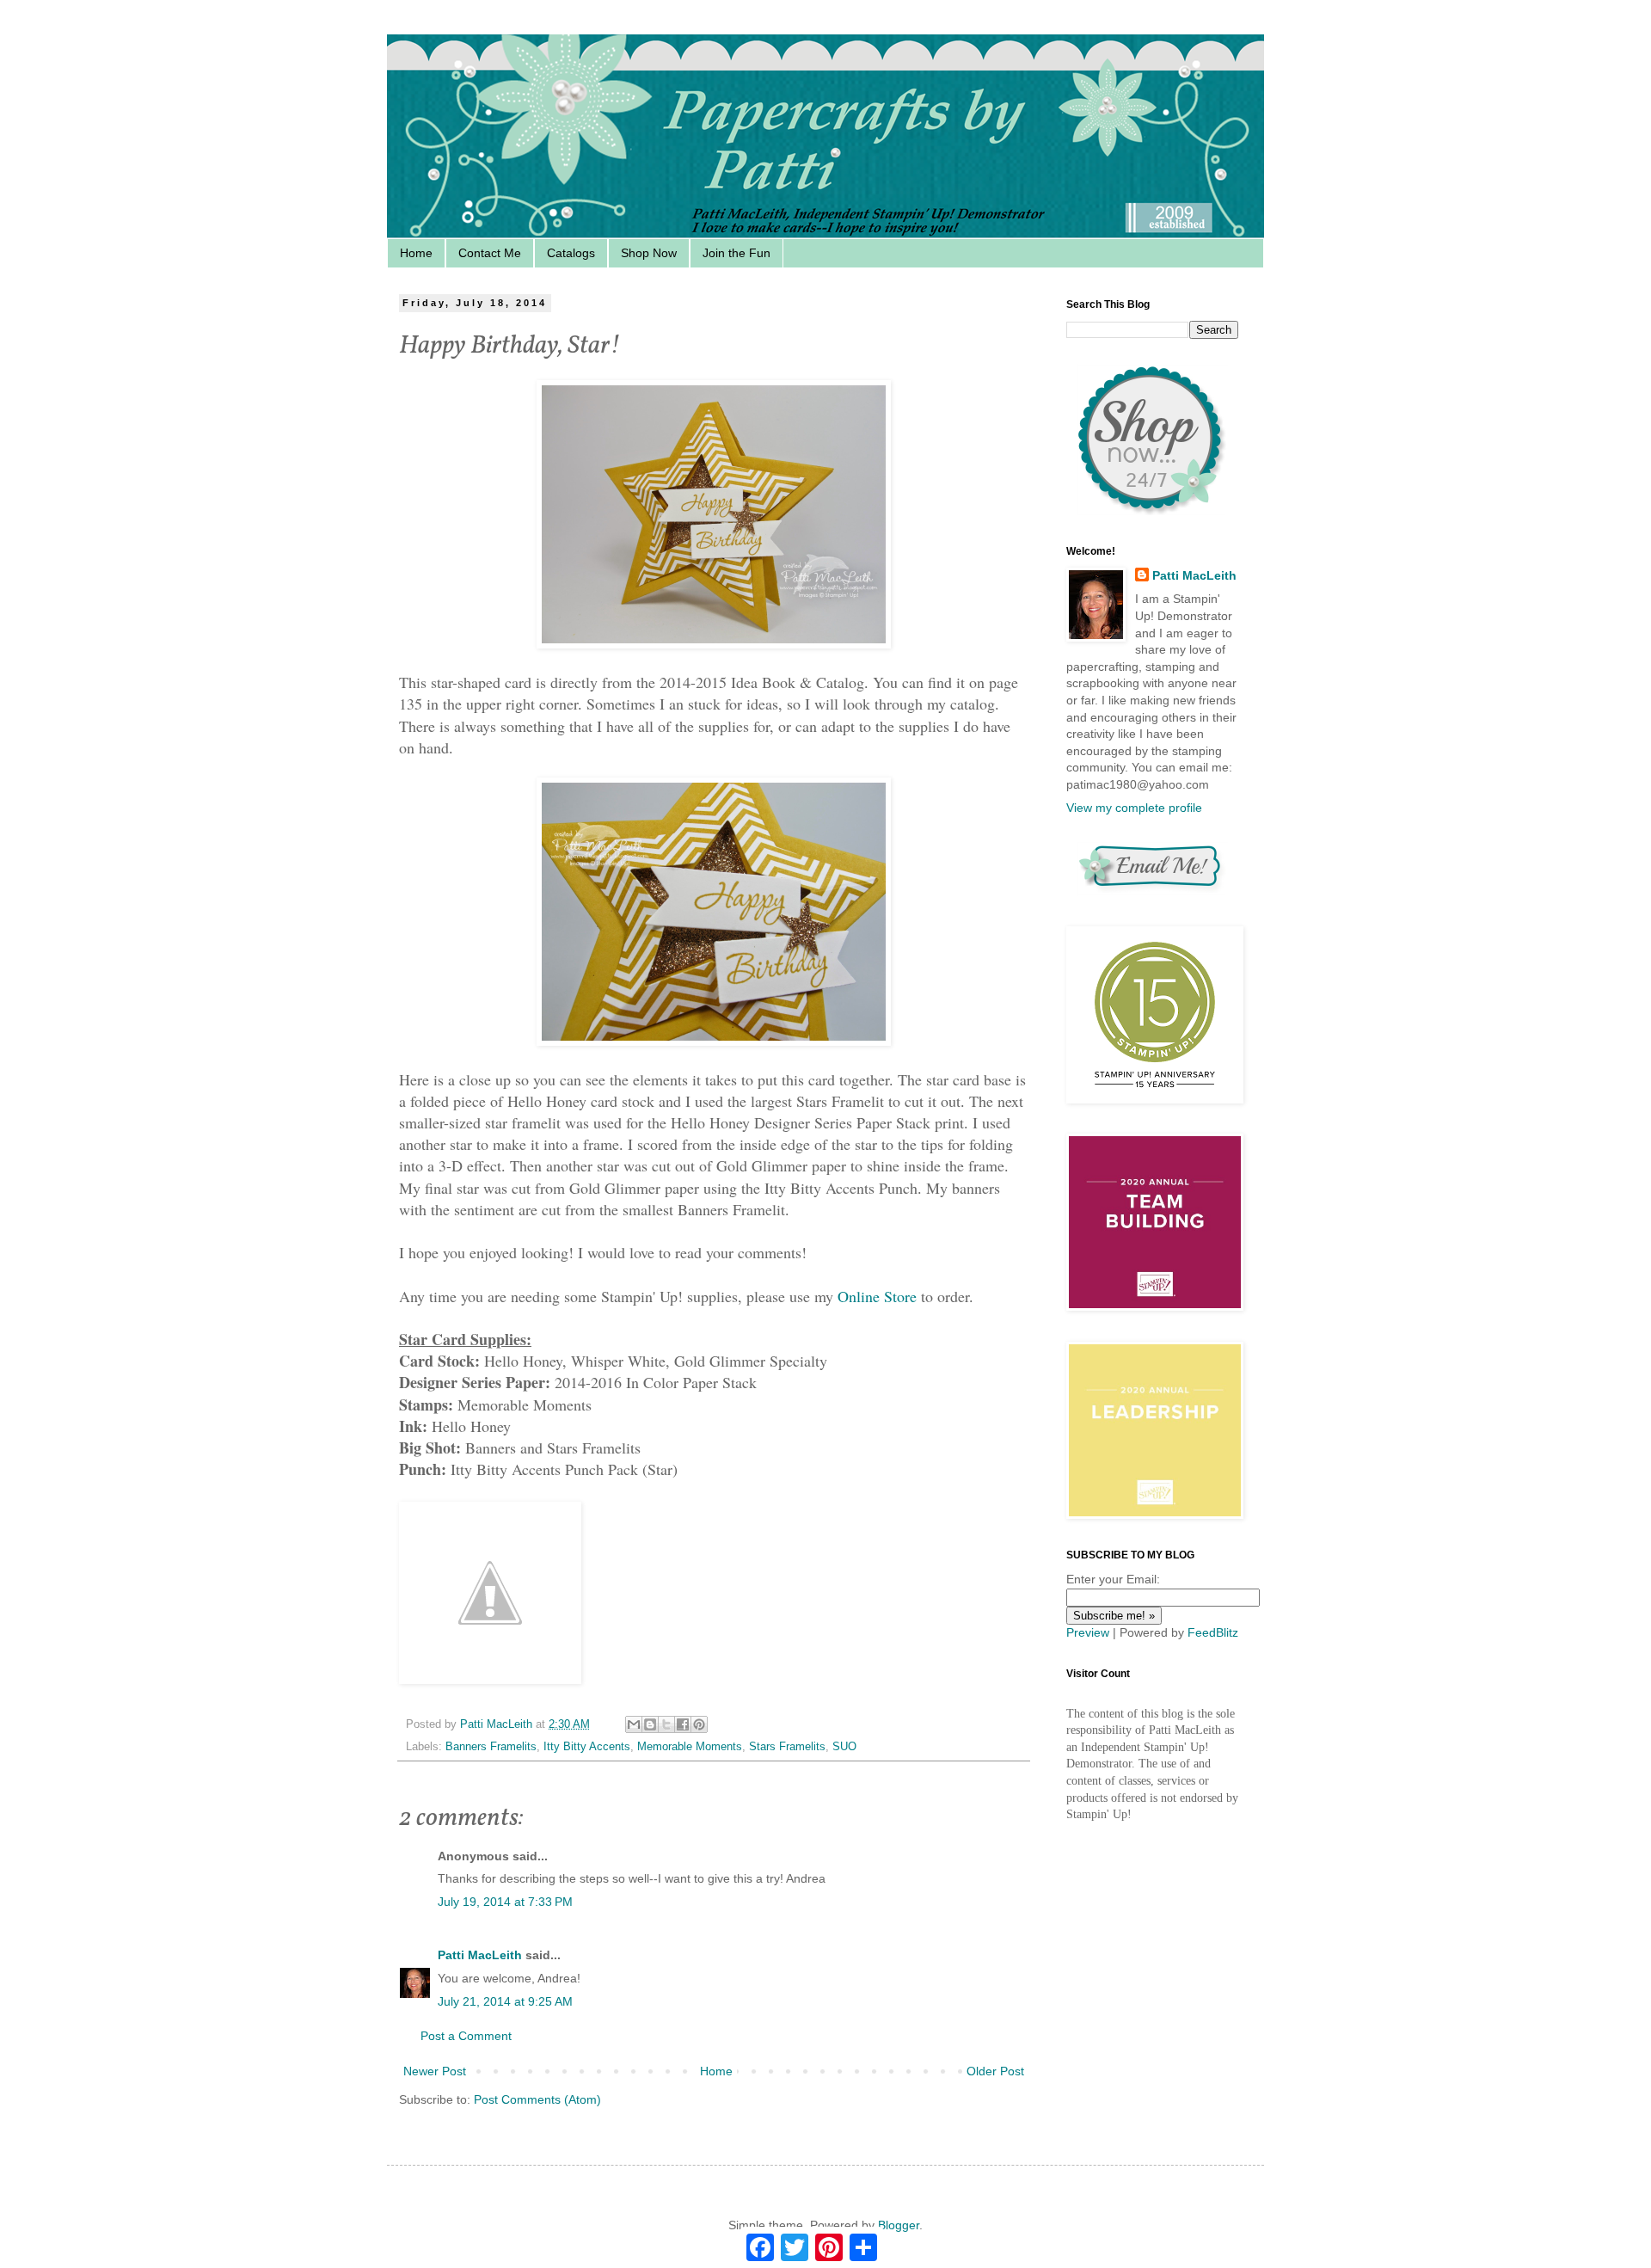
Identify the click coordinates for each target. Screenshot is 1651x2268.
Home (416, 253)
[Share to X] (666, 1724)
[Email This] (634, 1724)
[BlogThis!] (650, 1724)
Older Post (995, 2071)
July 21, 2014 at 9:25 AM (505, 2001)
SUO (844, 1747)
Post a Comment (466, 2036)
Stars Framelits (787, 1747)
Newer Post (435, 2071)
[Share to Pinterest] (699, 1724)
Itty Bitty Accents (587, 1747)
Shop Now (649, 253)
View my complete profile (1134, 808)
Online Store (877, 1296)
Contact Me (490, 253)
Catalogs (571, 253)
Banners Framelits (491, 1747)
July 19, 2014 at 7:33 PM (505, 1902)
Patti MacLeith (480, 1955)
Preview (1088, 1632)
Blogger (899, 2225)
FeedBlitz (1213, 1632)
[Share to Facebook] (683, 1724)
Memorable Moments (690, 1747)
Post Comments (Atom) (537, 2099)
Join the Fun (737, 253)
